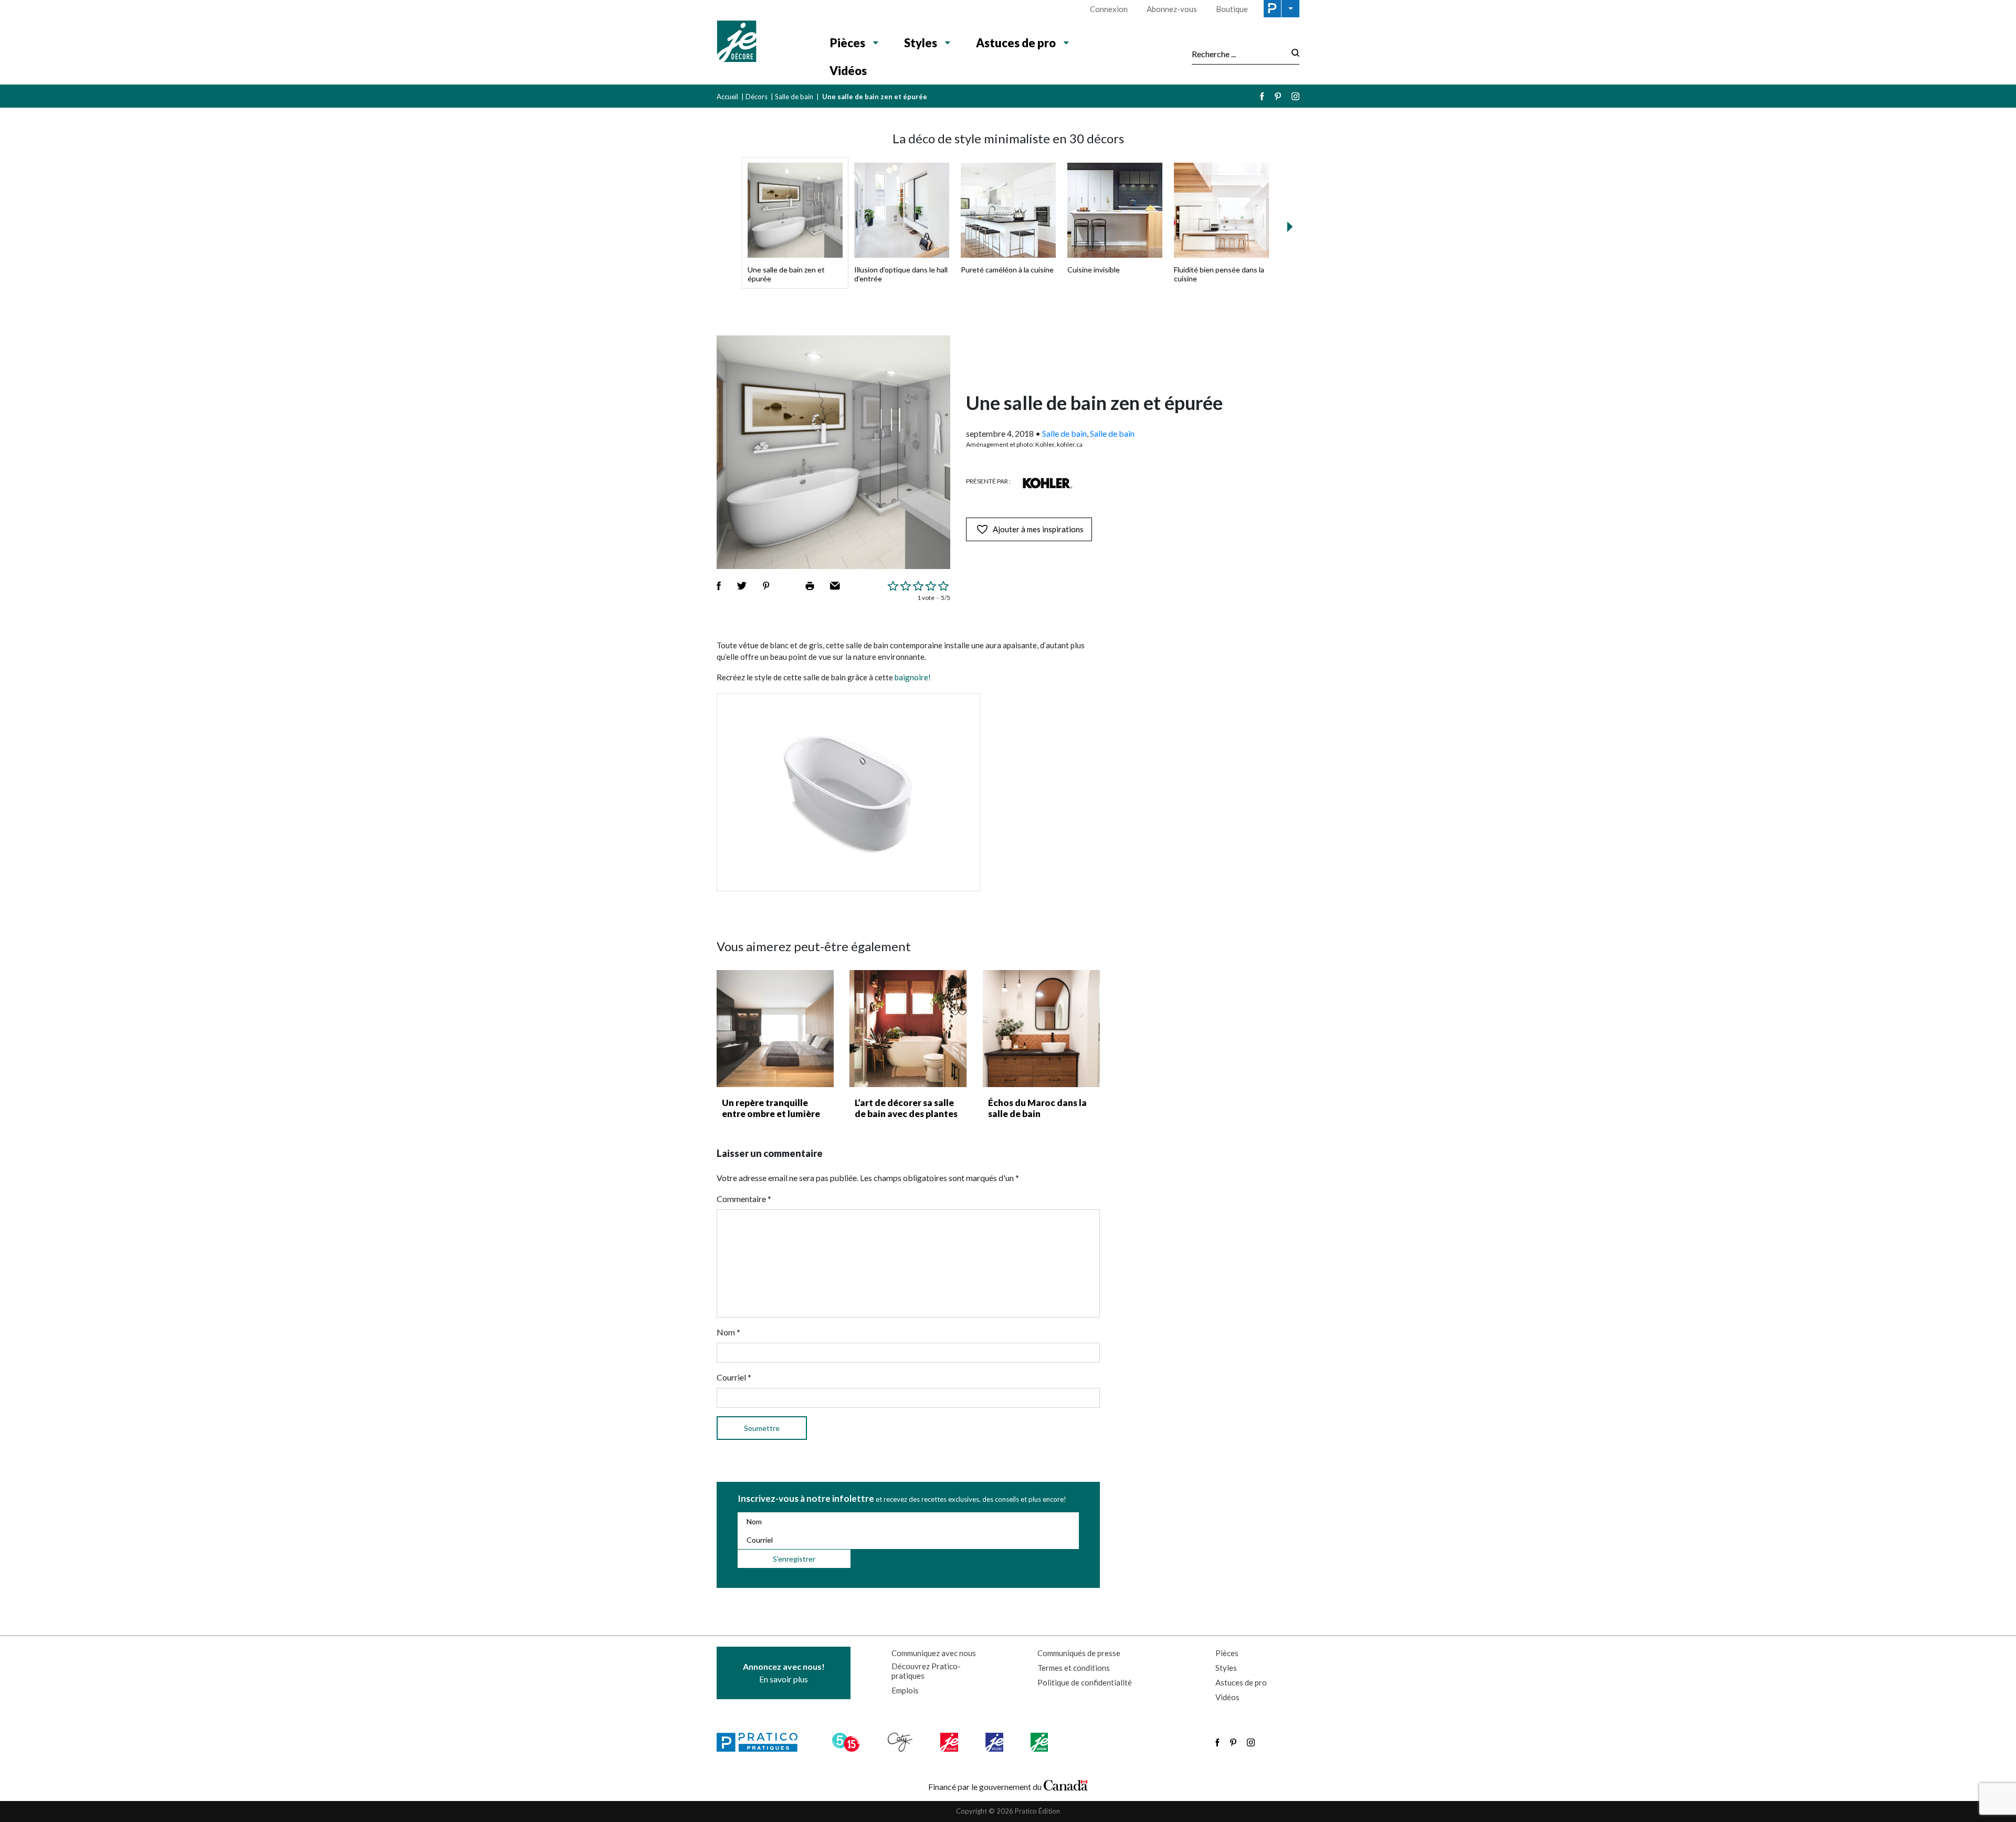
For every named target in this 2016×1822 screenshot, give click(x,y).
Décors (757, 97)
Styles (921, 43)
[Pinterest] (1278, 96)
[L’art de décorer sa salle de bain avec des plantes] (908, 1029)
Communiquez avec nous (934, 1653)
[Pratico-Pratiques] (762, 1742)
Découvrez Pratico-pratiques (926, 1671)
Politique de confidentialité (1085, 1682)
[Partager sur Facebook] (719, 586)
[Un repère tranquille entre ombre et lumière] (775, 1029)
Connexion (1109, 9)
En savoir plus (784, 1673)
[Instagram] (1295, 96)
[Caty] (901, 1742)
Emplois (905, 1690)
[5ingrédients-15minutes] (847, 1742)
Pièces (848, 43)
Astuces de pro (1016, 43)
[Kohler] (1047, 483)
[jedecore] (995, 1742)
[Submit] (1292, 54)
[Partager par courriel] (835, 586)
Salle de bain (794, 97)
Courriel (734, 1377)
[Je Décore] (763, 43)
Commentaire (744, 1199)
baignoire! (913, 677)
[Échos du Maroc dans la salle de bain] (1041, 1029)
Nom (728, 1332)
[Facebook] (1262, 96)
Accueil (727, 97)
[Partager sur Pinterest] (766, 586)
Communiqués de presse (1079, 1653)
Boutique (1232, 9)
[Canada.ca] (1066, 1784)
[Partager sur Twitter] (742, 586)
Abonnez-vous (1172, 9)
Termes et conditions (1074, 1668)
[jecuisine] (950, 1742)
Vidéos (848, 71)
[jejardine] (1040, 1742)
